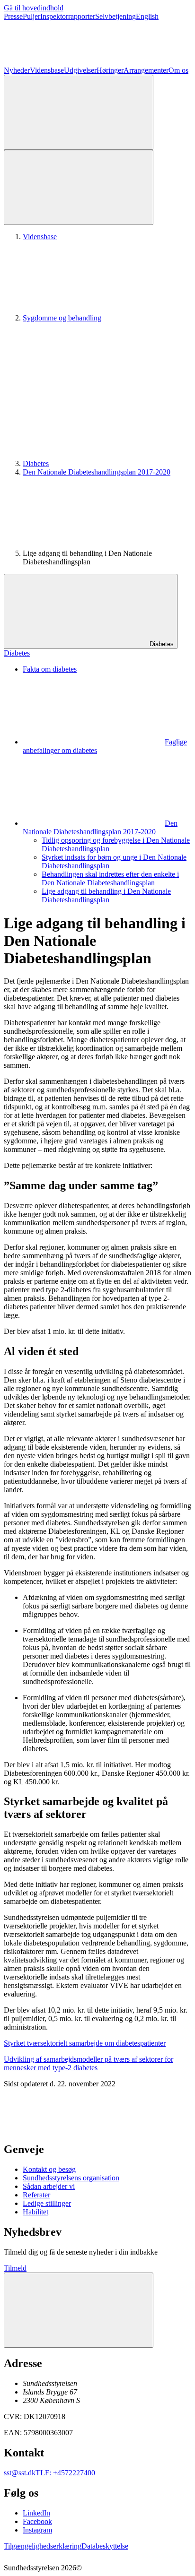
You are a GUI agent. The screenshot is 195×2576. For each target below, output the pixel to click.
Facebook (37, 2521)
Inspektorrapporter (68, 16)
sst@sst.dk (20, 2473)
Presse (13, 16)
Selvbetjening (115, 16)
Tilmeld (15, 2268)
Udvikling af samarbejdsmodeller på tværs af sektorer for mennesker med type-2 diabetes (89, 2063)
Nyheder (17, 70)
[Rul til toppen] (79, 2310)
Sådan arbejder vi (49, 2186)
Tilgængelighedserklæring (43, 2546)
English (147, 16)
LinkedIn (36, 2513)
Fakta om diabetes (50, 669)
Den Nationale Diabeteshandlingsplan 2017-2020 (97, 472)
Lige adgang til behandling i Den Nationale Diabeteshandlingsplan (106, 895)
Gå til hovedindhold (34, 8)
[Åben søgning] (79, 112)
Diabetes (36, 463)
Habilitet (35, 2212)
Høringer (110, 70)
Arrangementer (146, 70)
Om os (178, 70)
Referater (36, 2195)
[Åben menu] (79, 187)
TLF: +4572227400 (65, 2473)
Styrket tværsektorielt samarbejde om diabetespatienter (85, 2043)
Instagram (37, 2530)
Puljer (31, 16)
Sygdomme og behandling (62, 318)
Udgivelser (80, 70)
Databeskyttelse (105, 2546)
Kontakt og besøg (49, 2169)
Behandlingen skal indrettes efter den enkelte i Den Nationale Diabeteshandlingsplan (110, 878)
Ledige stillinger (47, 2203)
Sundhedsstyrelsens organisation (71, 2178)
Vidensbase (47, 70)
